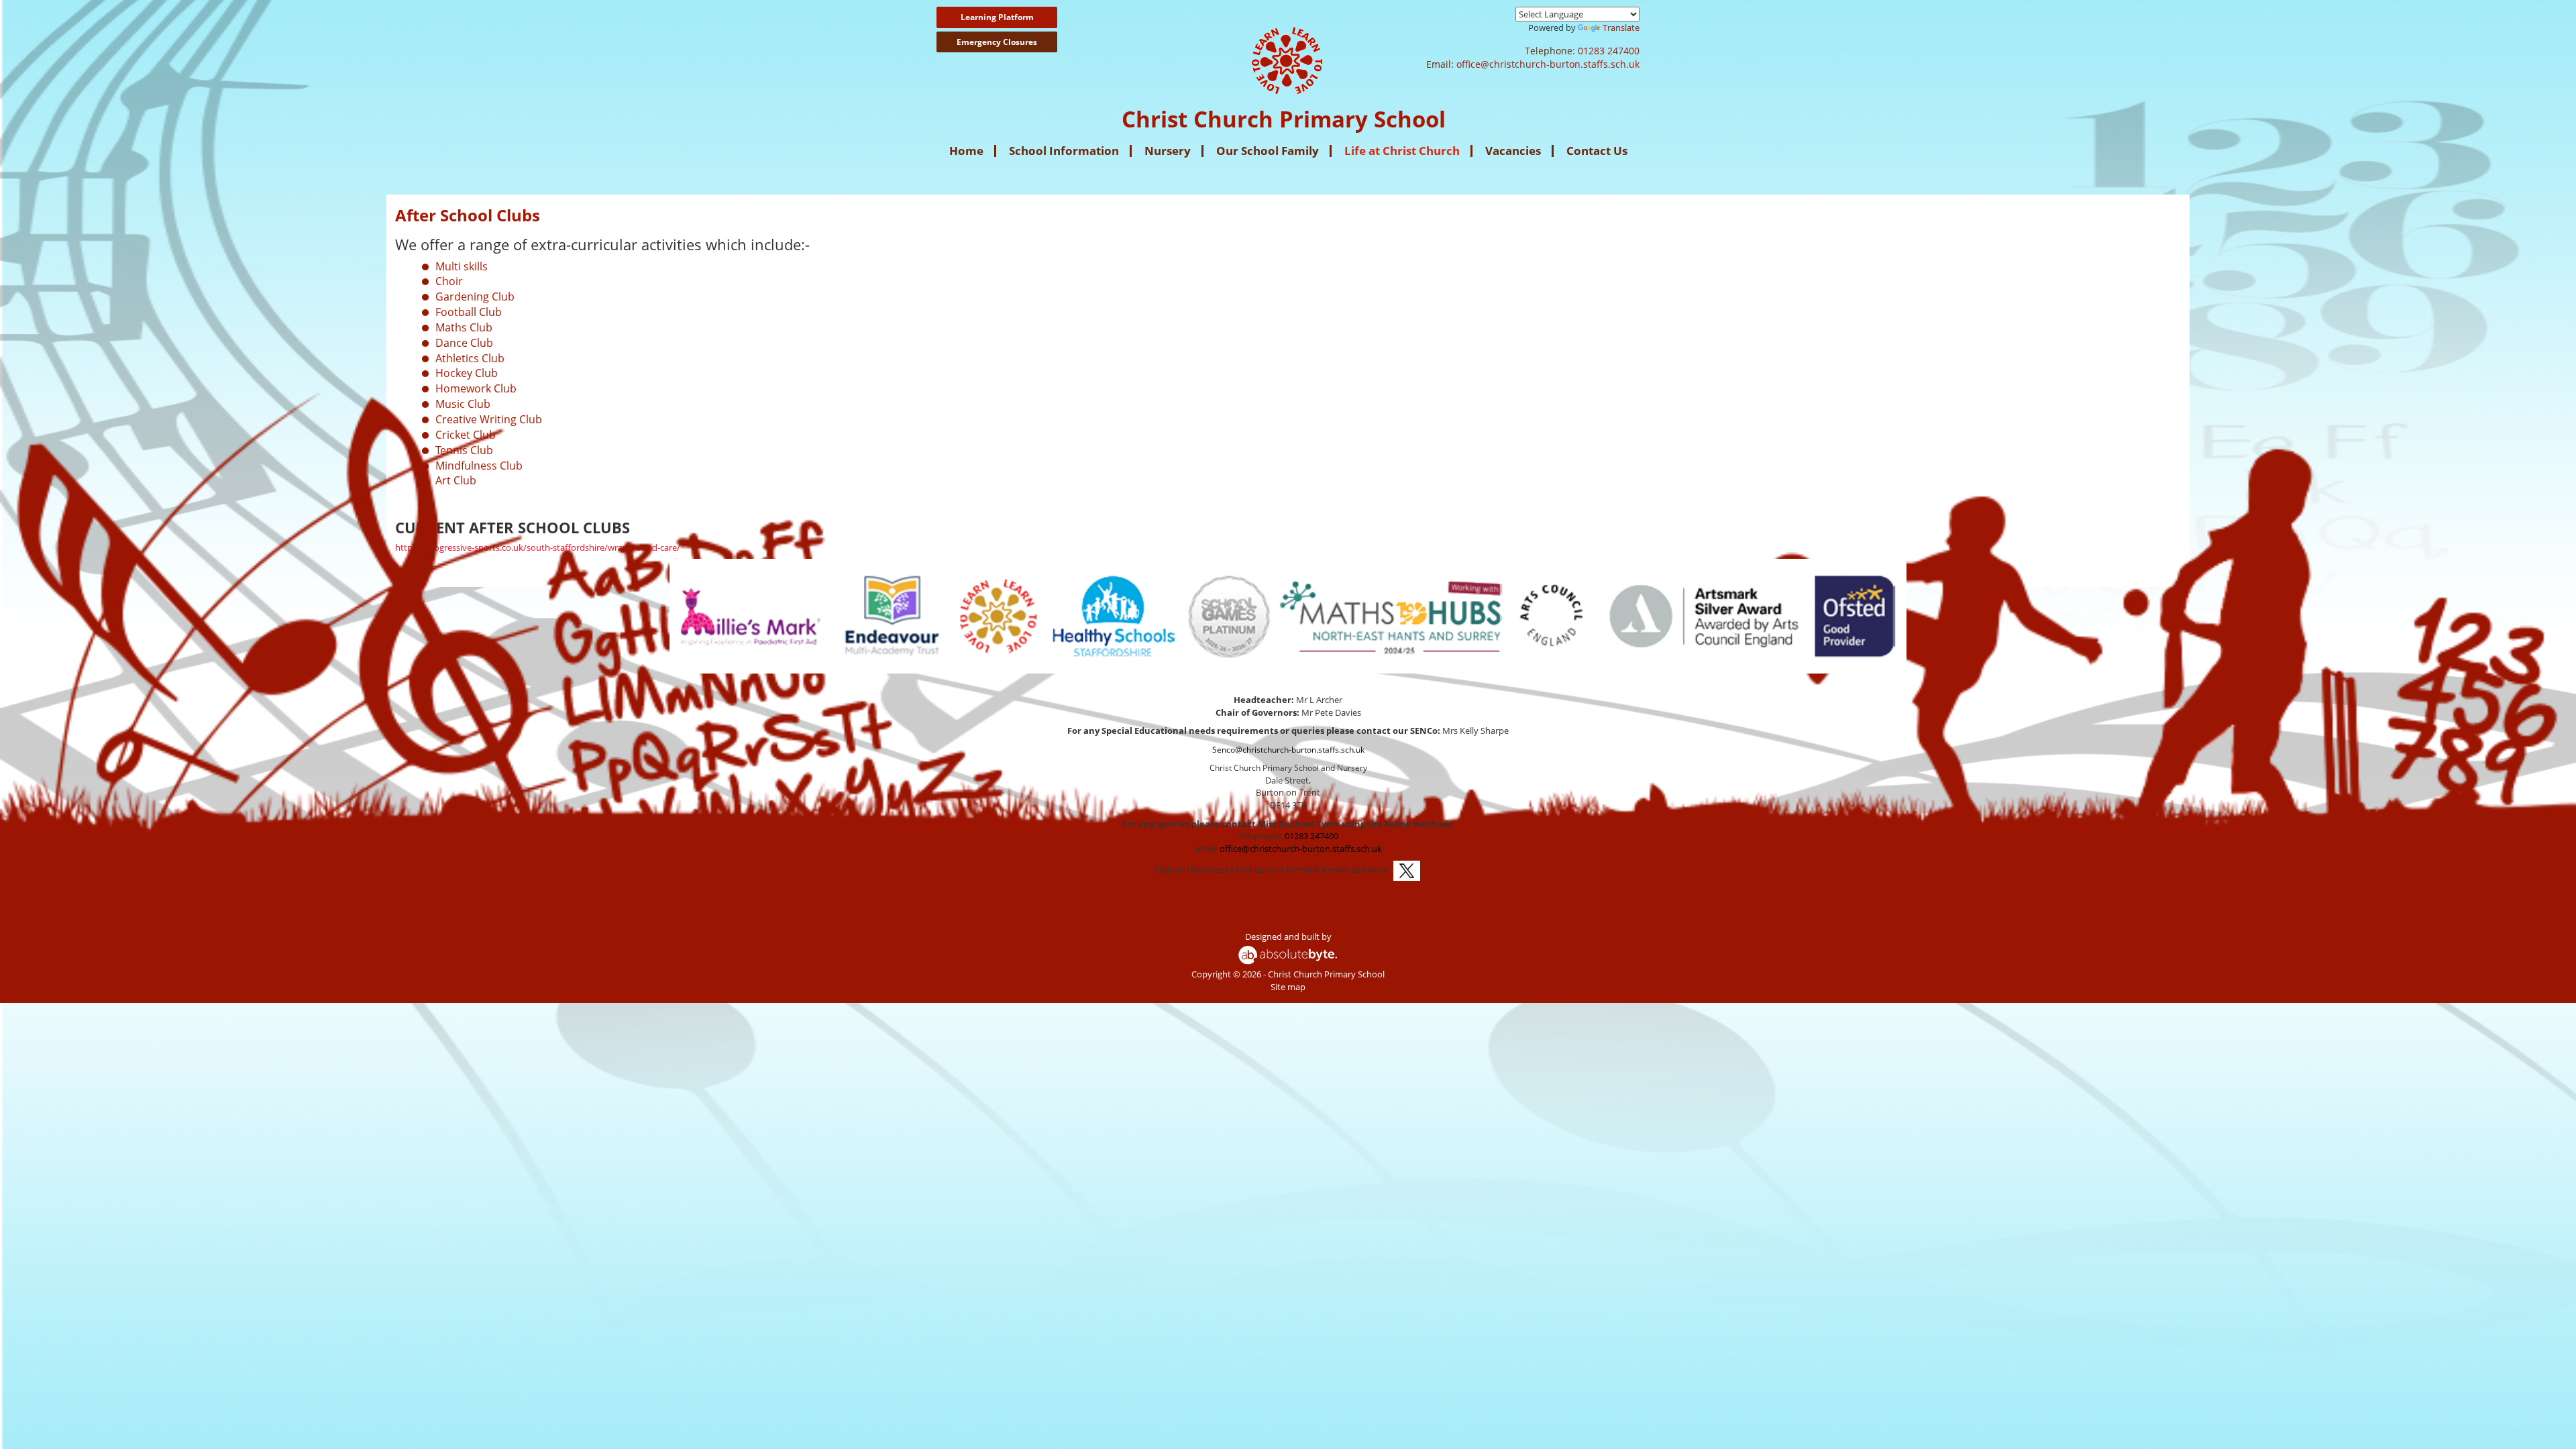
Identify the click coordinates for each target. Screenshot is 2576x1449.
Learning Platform (997, 17)
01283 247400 (1609, 51)
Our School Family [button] (1268, 151)
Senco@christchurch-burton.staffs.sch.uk (1288, 750)
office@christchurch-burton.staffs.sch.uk (1548, 64)
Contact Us (1597, 151)
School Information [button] (1064, 151)
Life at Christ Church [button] (1402, 151)
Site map (1288, 987)
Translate (1621, 28)
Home (966, 151)
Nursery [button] (1168, 151)
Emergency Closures (997, 42)
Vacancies (1513, 151)
